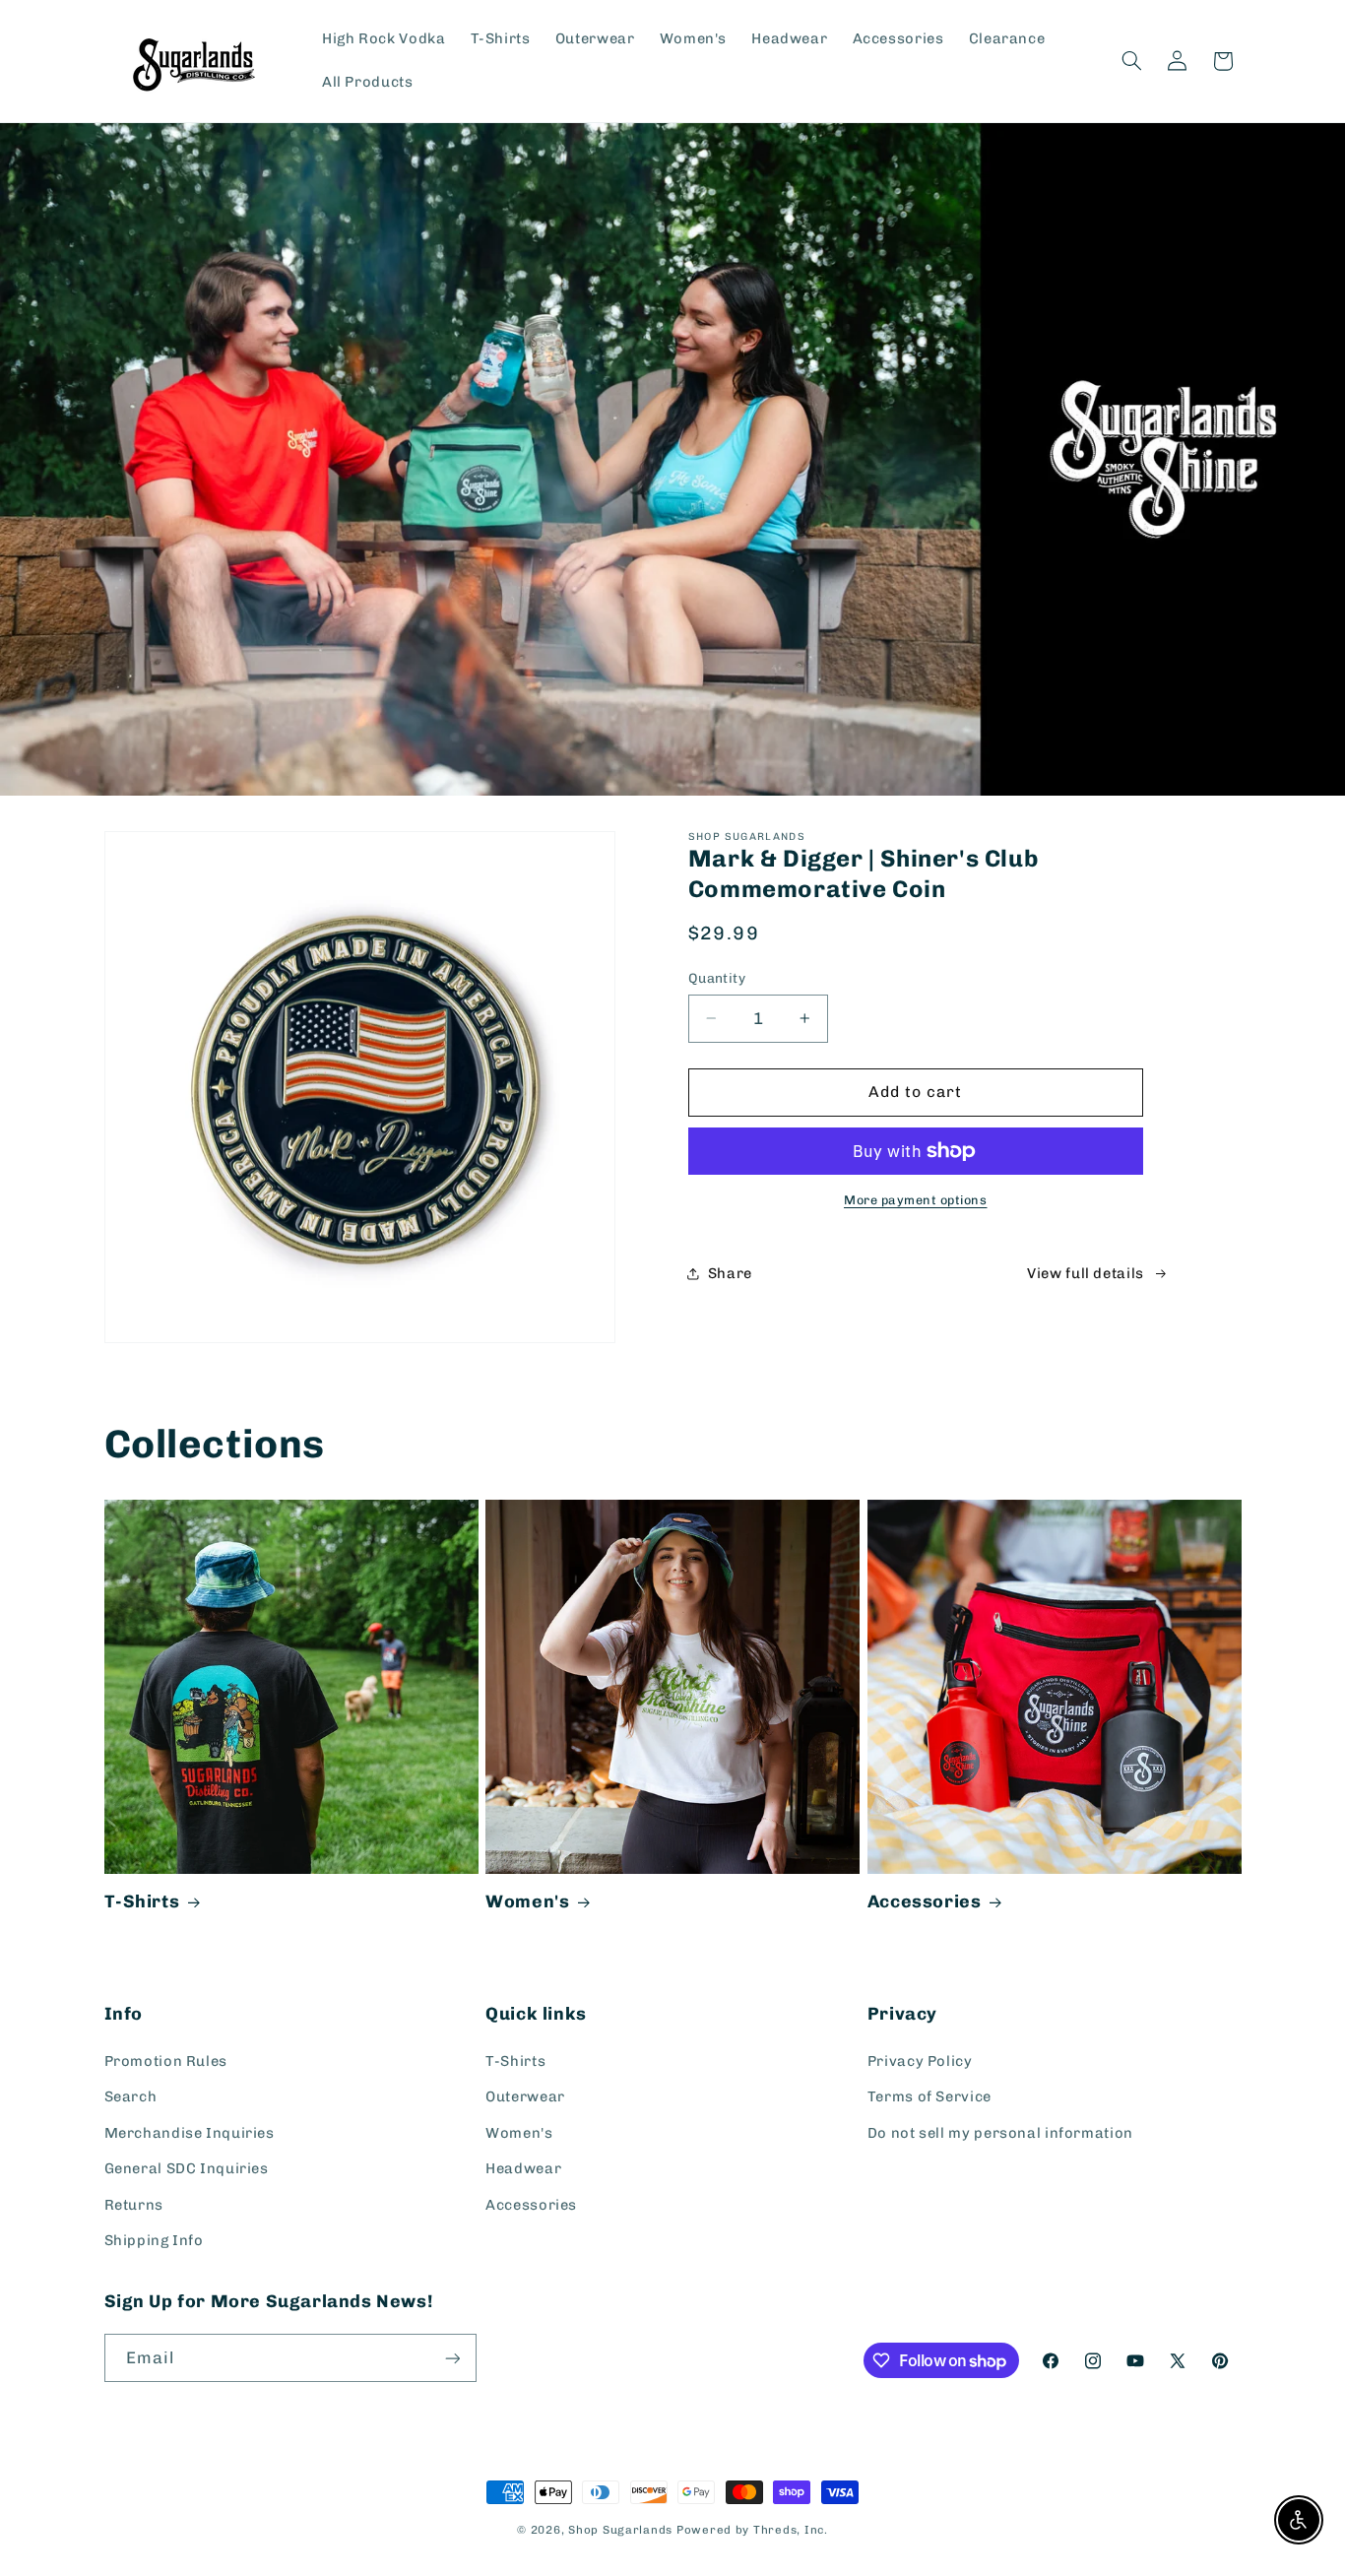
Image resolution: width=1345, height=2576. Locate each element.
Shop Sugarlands (620, 2530)
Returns (134, 2205)
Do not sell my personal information (1000, 2133)
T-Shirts (142, 1901)
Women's (527, 1901)
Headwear (523, 2168)
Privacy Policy (920, 2061)
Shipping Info (154, 2240)
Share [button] (730, 1273)
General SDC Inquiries (187, 2168)
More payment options (916, 1200)
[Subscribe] (452, 2358)
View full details (1086, 1273)
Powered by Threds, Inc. (752, 2530)
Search (131, 2096)
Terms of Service (929, 2096)
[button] (1131, 61)
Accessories (925, 1901)
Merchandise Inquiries (190, 2133)
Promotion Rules (166, 2061)
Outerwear (525, 2096)
